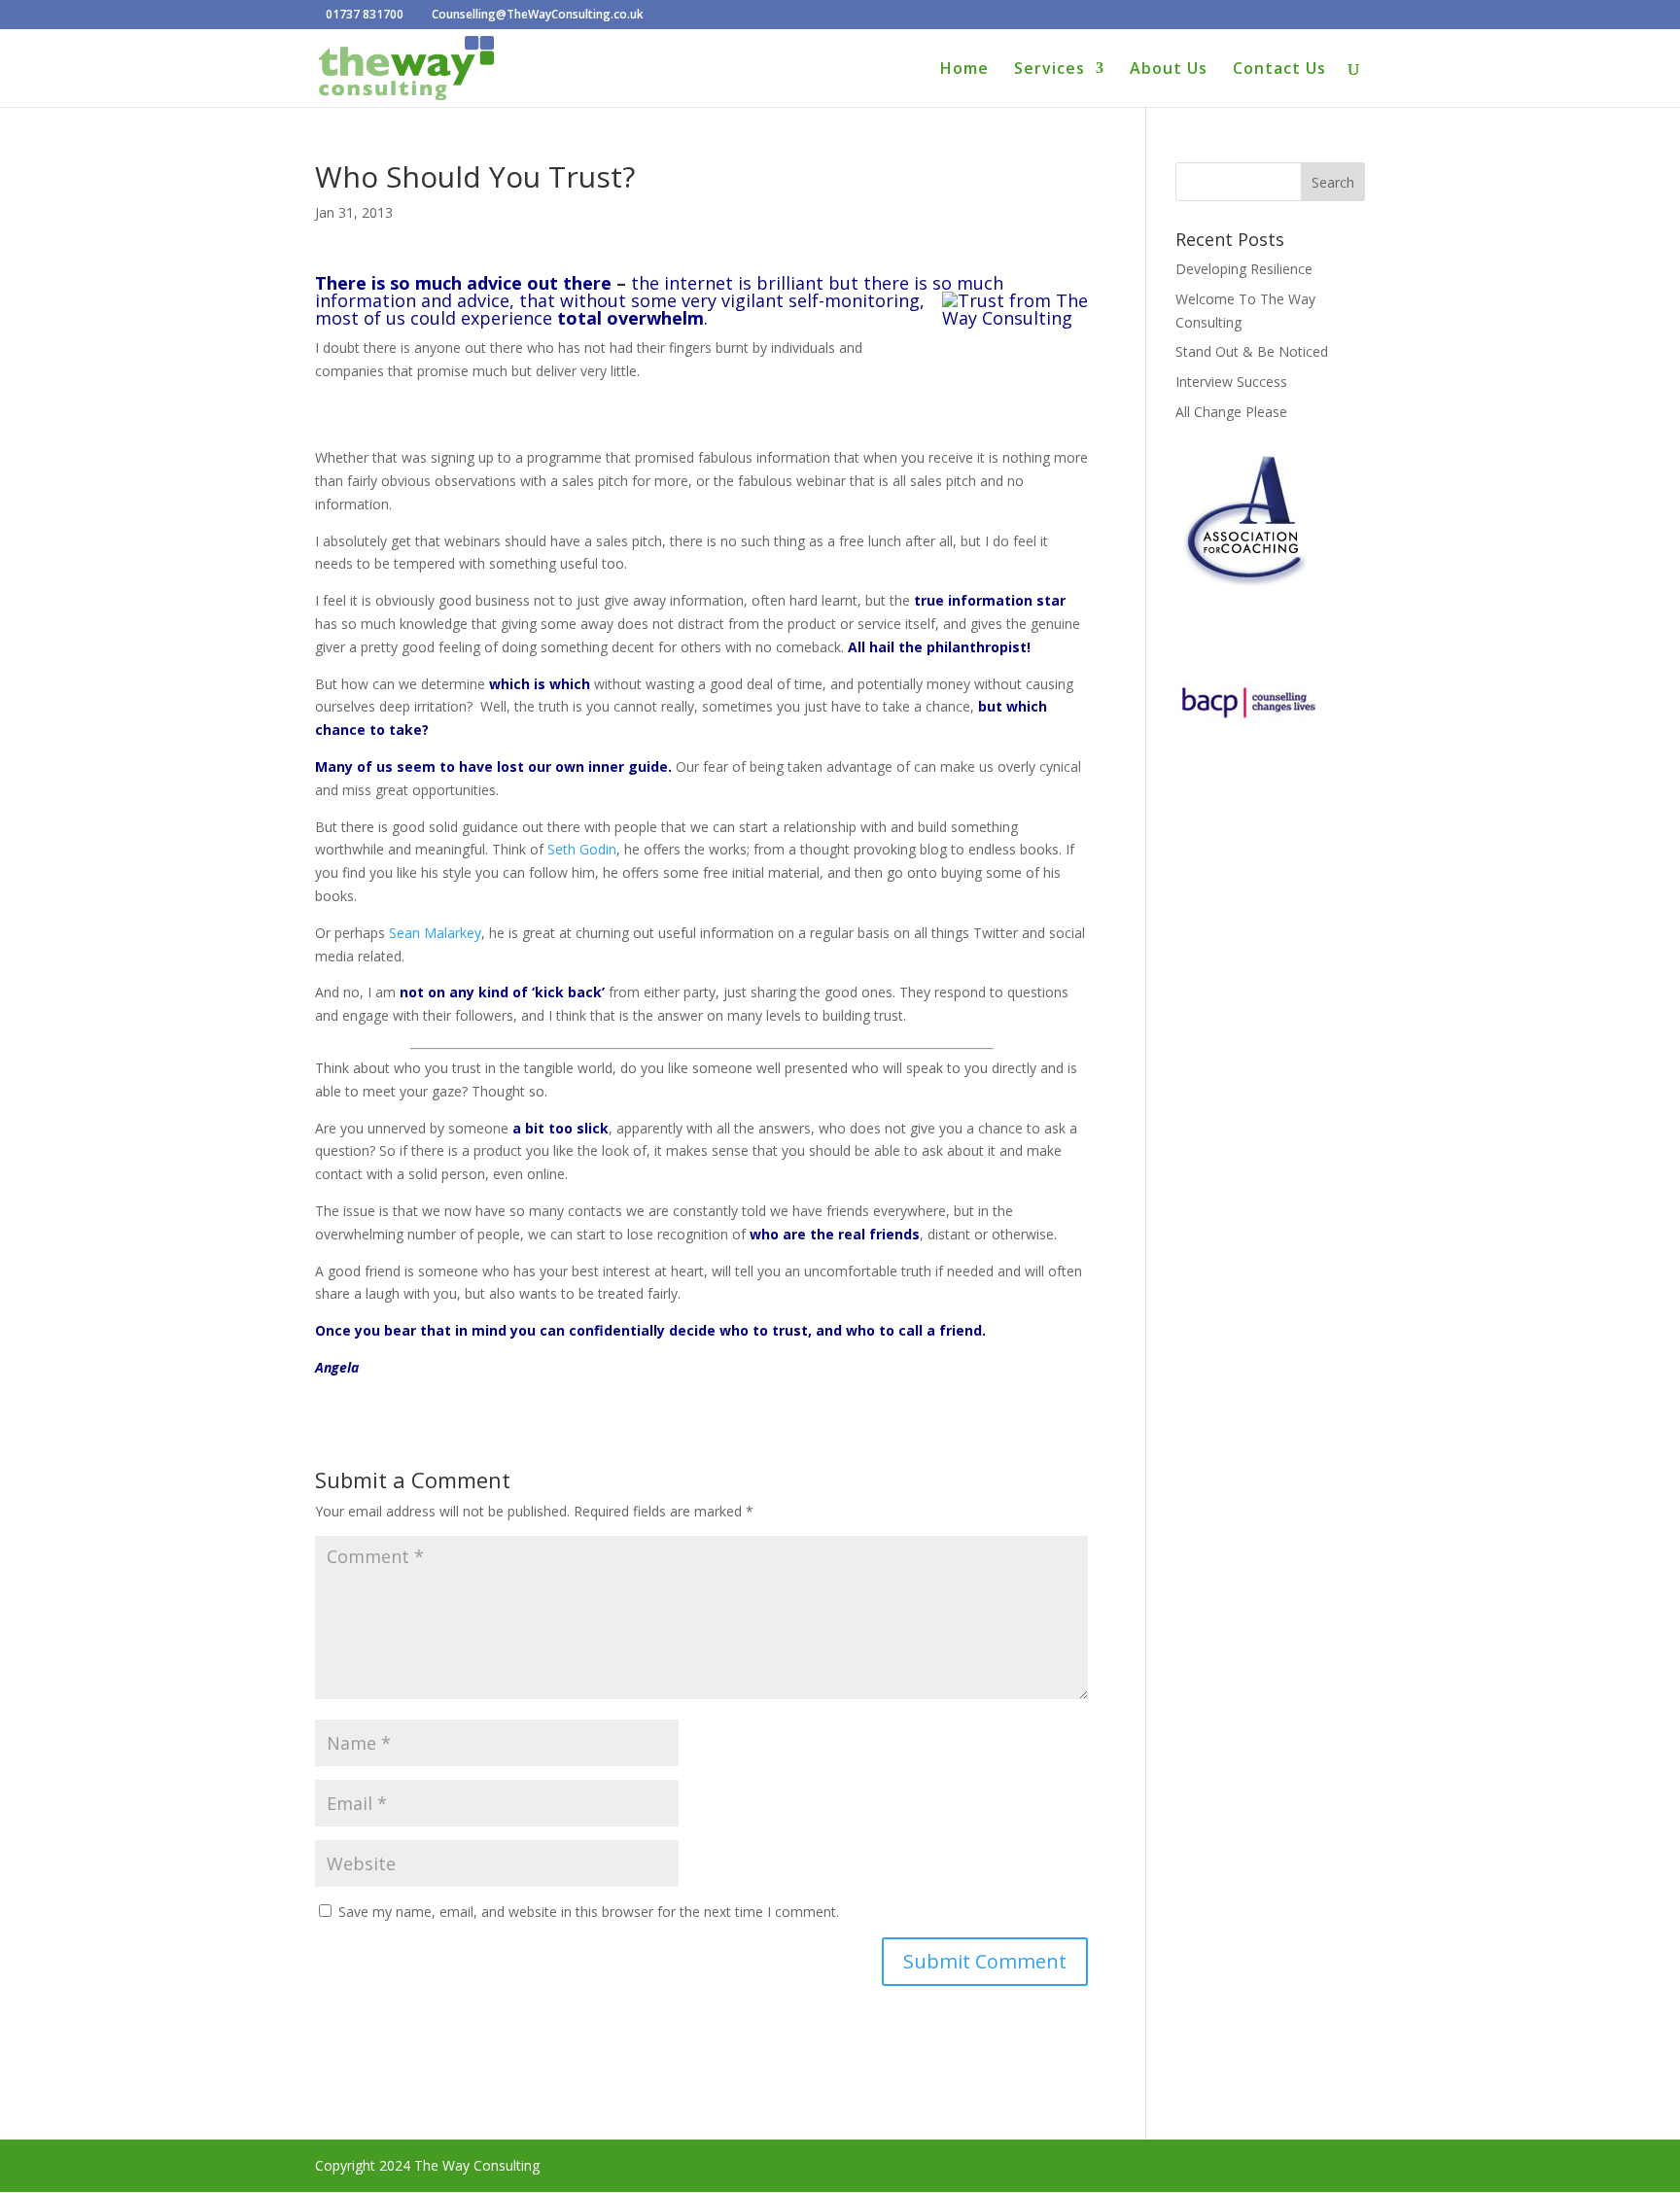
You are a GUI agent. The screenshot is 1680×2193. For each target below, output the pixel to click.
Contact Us (1279, 70)
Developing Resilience (1244, 269)
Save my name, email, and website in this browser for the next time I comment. (589, 1912)
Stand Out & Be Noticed (1252, 351)
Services (1050, 70)
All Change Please (1231, 412)
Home (964, 70)
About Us (1169, 70)
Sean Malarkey (435, 933)
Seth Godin (582, 849)
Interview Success (1231, 382)
